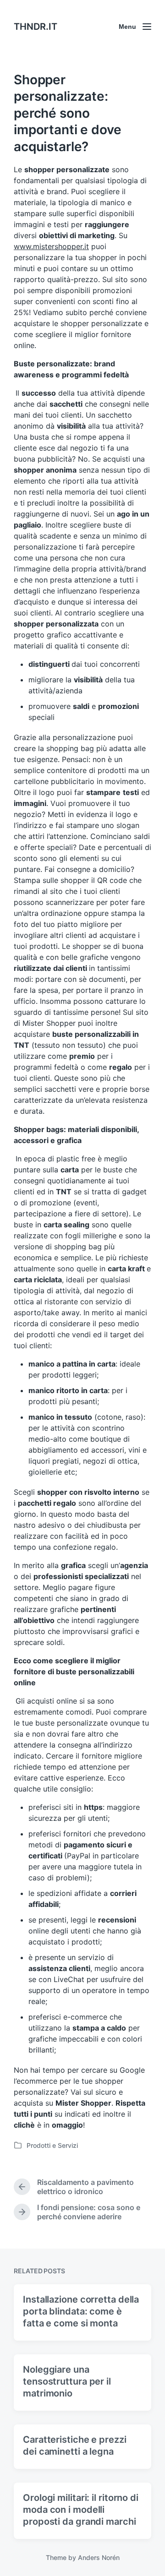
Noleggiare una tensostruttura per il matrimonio (67, 2381)
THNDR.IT (36, 27)
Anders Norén (99, 2557)
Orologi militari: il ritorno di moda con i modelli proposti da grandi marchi (81, 2510)
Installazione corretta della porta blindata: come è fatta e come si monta (81, 2311)
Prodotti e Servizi (52, 2145)
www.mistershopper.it (51, 246)
